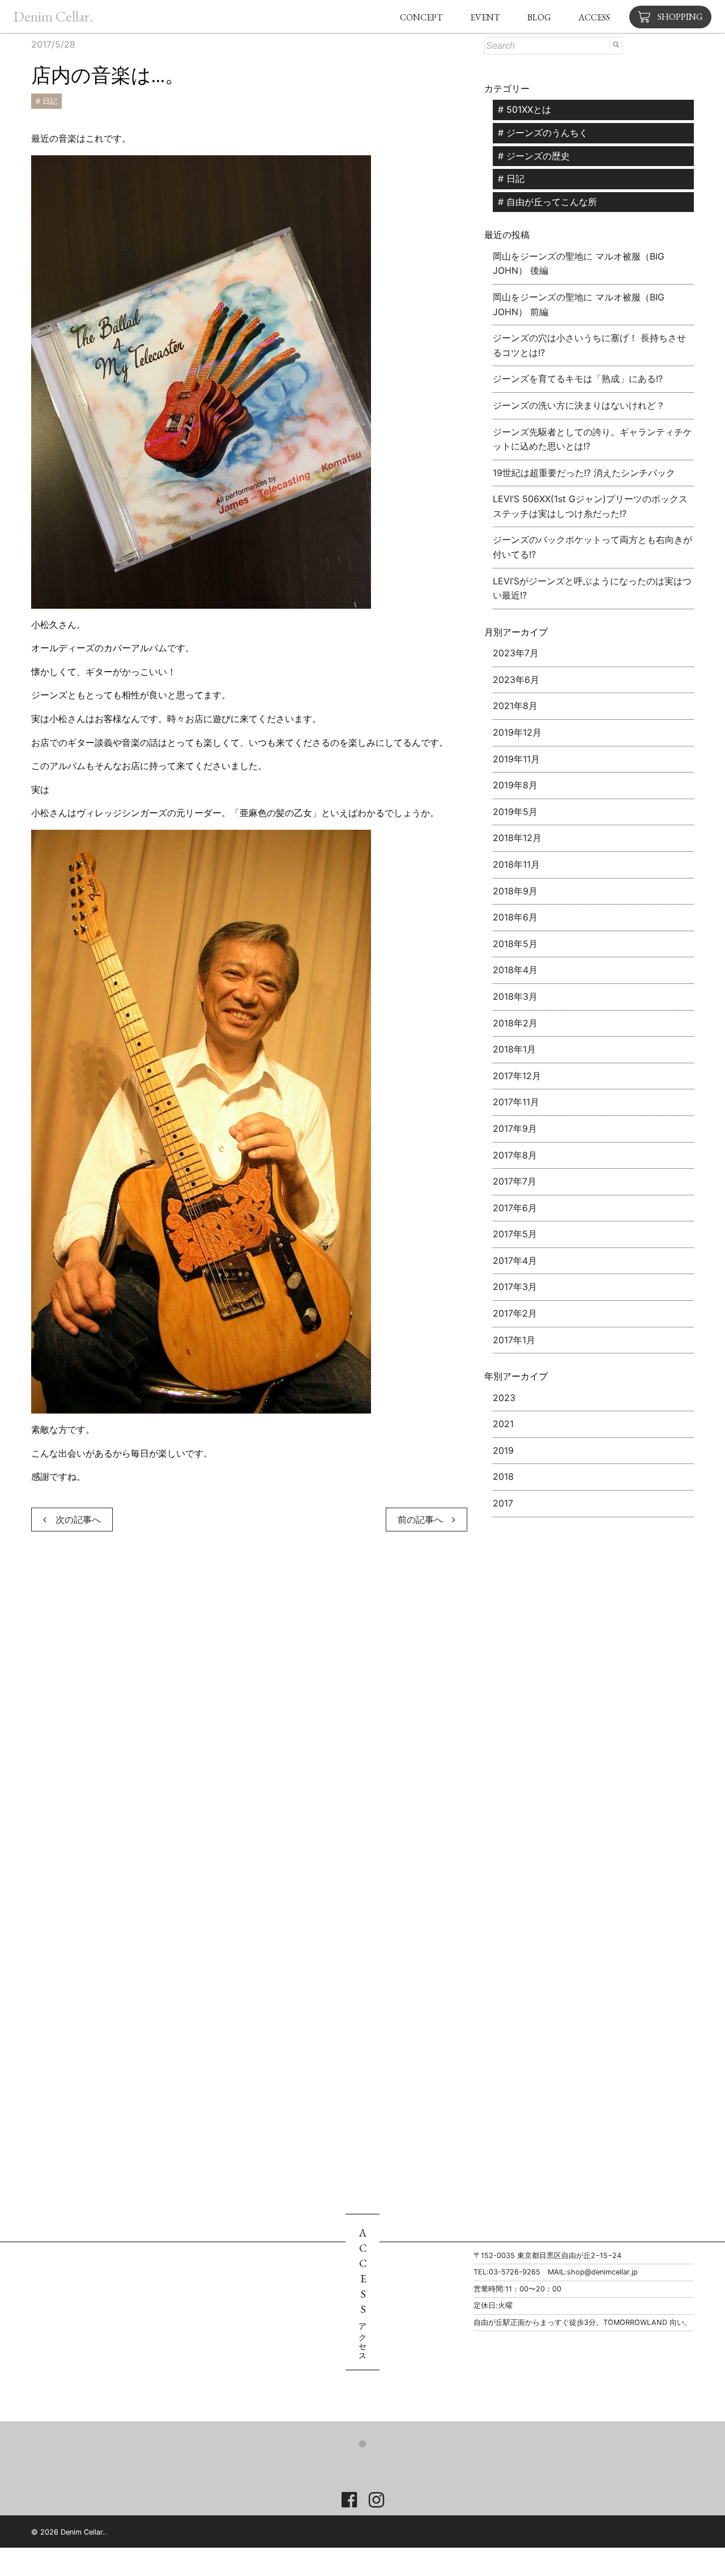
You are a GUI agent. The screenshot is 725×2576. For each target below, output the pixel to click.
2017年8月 (515, 1155)
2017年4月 (515, 1261)
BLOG (539, 17)
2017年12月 (517, 1076)
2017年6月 (515, 1208)
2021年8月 (515, 706)
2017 (503, 1503)
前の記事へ (425, 1520)
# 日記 (46, 101)
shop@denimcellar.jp (602, 2272)
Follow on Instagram (372, 2464)
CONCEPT (421, 17)
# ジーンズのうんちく (543, 133)
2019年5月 (515, 812)
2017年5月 (515, 1234)
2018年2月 (515, 1023)
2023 (504, 1398)
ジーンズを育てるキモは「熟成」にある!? (578, 379)
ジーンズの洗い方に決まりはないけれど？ (579, 405)
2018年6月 (515, 917)
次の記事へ (74, 1520)
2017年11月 (516, 1102)
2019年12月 (517, 732)
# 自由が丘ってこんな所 (547, 202)
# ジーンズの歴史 (534, 156)
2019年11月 (516, 759)
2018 (503, 1476)
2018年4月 (515, 970)
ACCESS (594, 17)
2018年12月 (517, 838)
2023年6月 (516, 680)
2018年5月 (515, 944)
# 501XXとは (524, 109)
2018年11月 (516, 864)
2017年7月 (515, 1181)
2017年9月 (515, 1128)
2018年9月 (515, 891)
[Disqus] (249, 1710)
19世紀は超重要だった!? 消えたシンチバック (584, 473)
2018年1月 (514, 1049)
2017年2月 (515, 1313)
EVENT (485, 17)
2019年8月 (515, 785)
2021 (503, 1424)
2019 (503, 1450)
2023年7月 (516, 653)
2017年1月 (514, 1340)
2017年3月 (515, 1287)
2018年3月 (515, 996)
